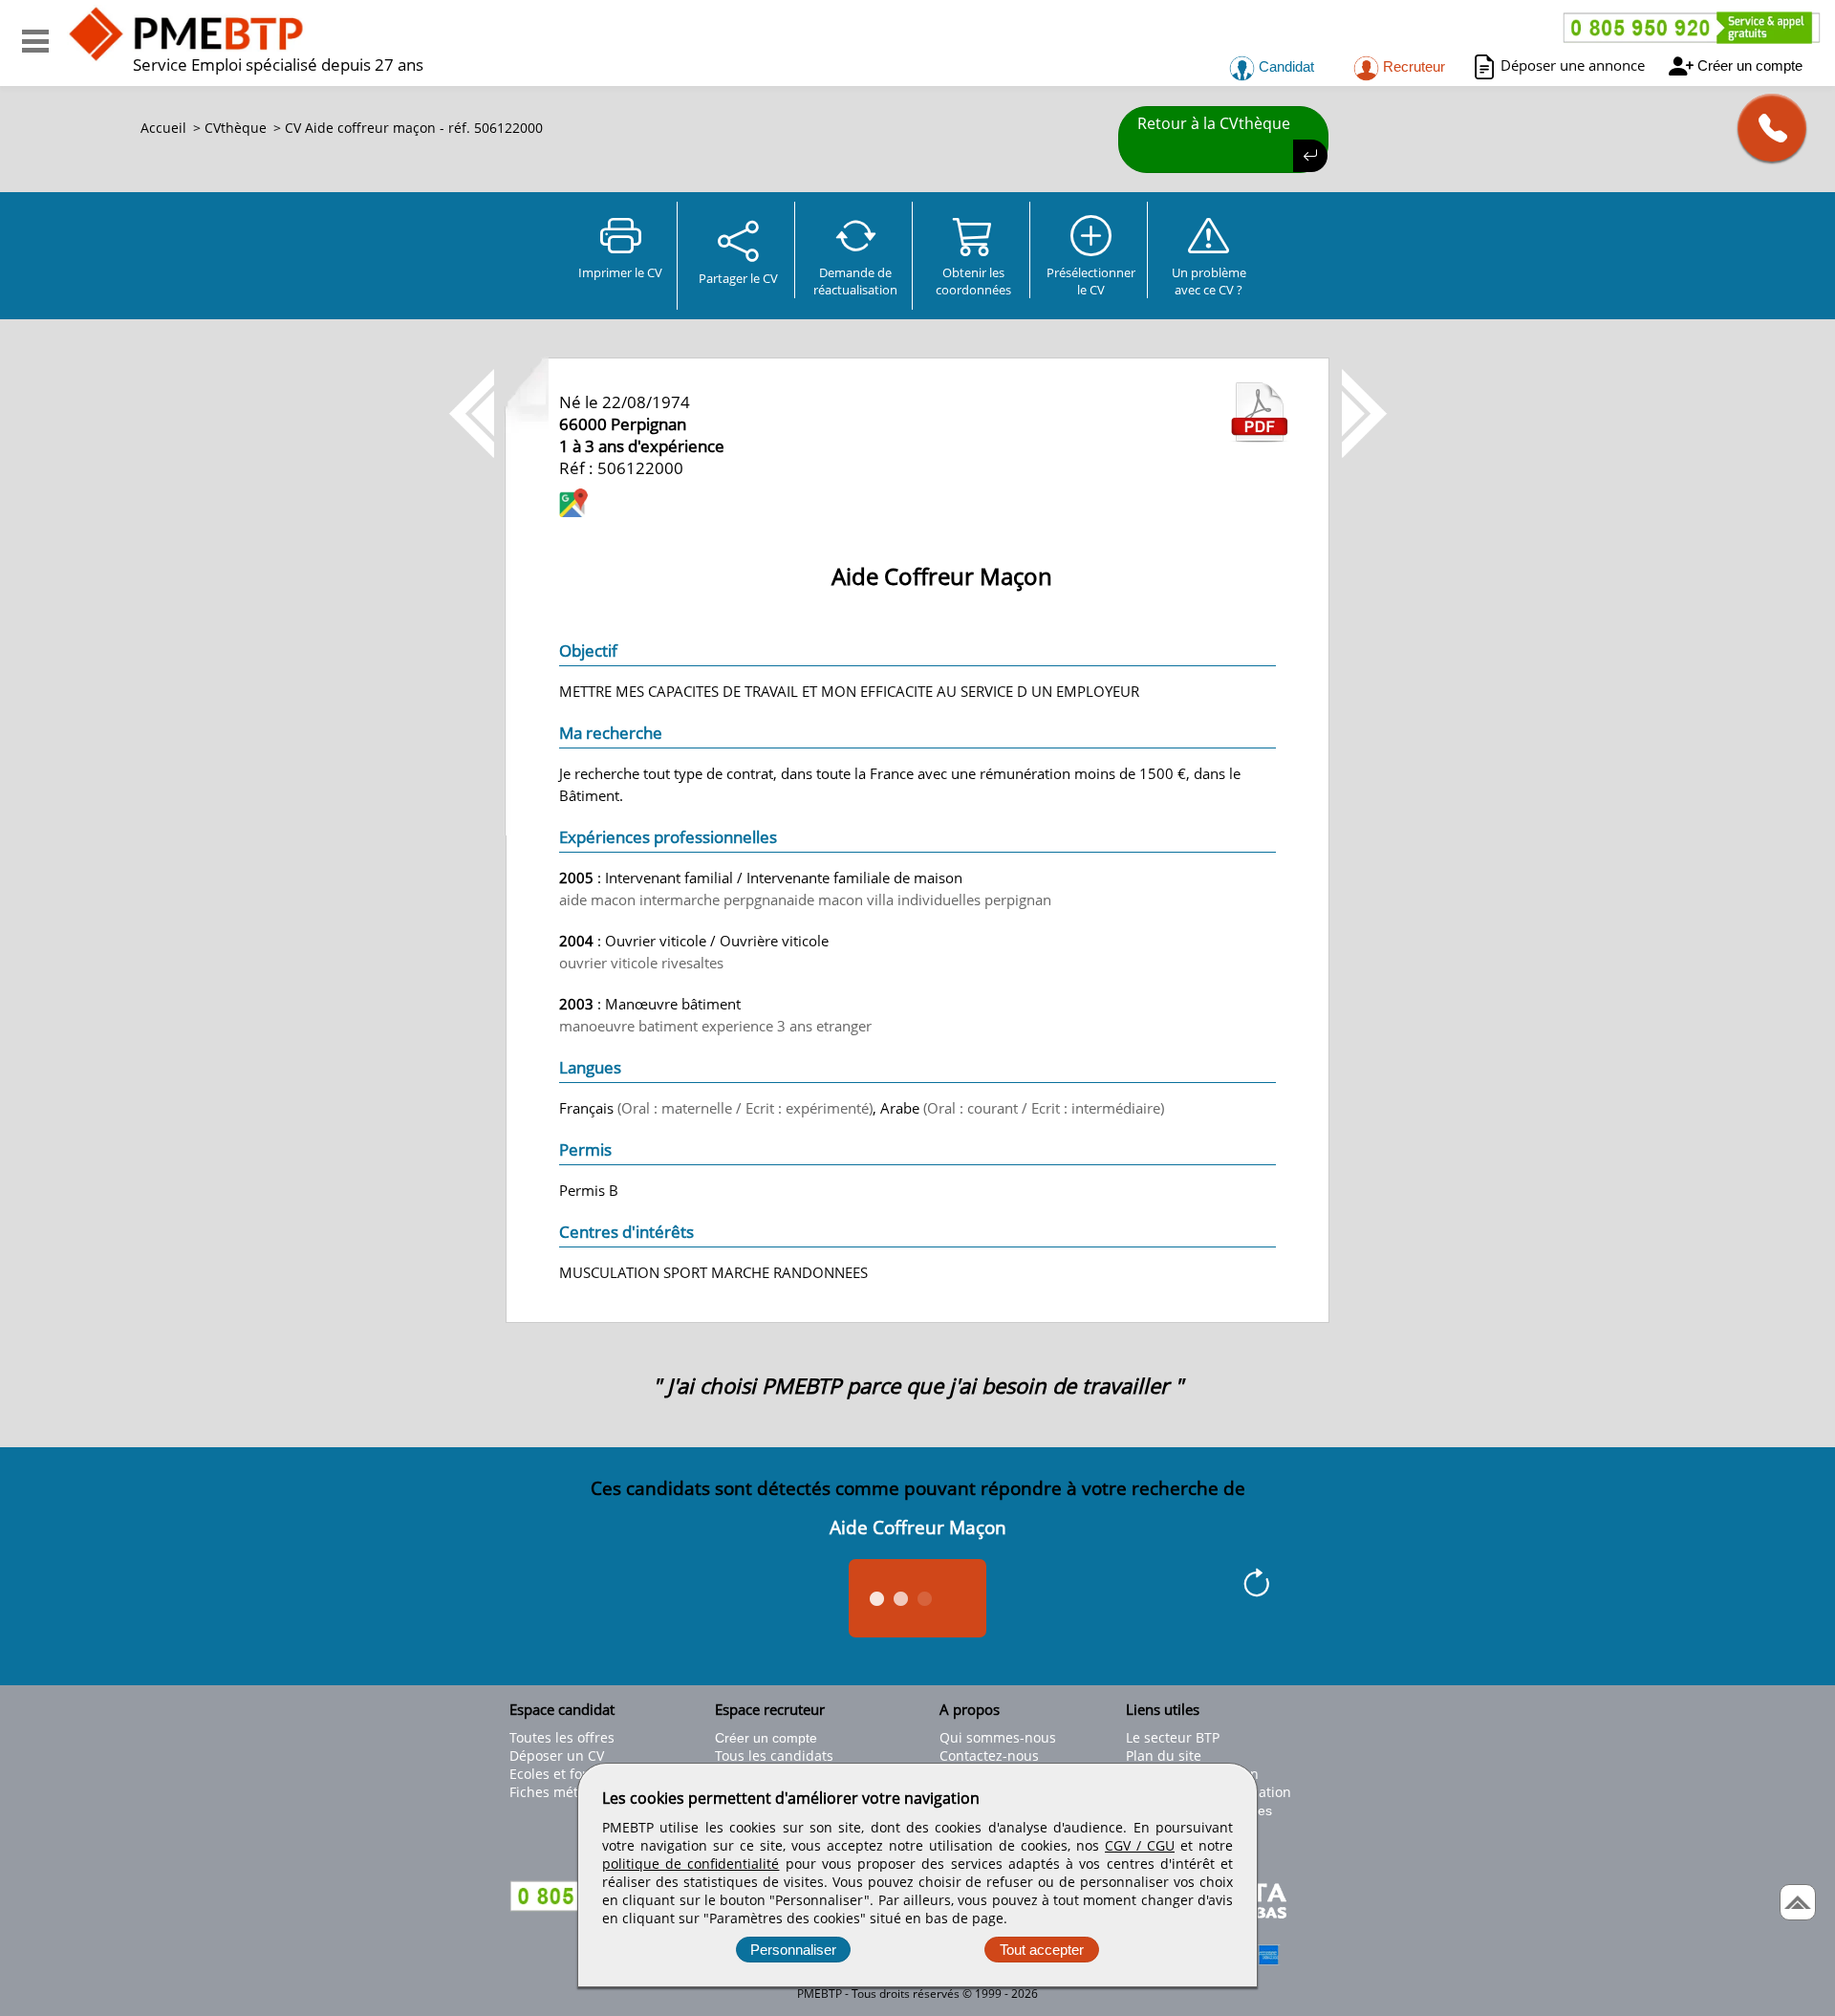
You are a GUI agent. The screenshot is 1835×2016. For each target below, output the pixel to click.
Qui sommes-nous (998, 1737)
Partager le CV (738, 278)
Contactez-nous (989, 1756)
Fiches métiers (556, 1792)
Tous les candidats (774, 1756)
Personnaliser (793, 1950)
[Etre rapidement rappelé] (1765, 128)
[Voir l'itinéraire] (573, 505)
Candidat (1284, 66)
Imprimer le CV (620, 272)
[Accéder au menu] (35, 41)
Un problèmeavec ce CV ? (1209, 281)
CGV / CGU (1140, 1845)
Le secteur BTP (1173, 1737)
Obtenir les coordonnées (973, 281)
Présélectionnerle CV (1091, 281)
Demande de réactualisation (855, 281)
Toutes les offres (562, 1737)
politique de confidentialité (691, 1864)
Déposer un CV (557, 1756)
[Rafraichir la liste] (1256, 1586)
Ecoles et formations (574, 1774)
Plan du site (1164, 1756)
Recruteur (1412, 66)
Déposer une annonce (1573, 65)
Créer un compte (1750, 65)
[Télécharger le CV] (1260, 437)
